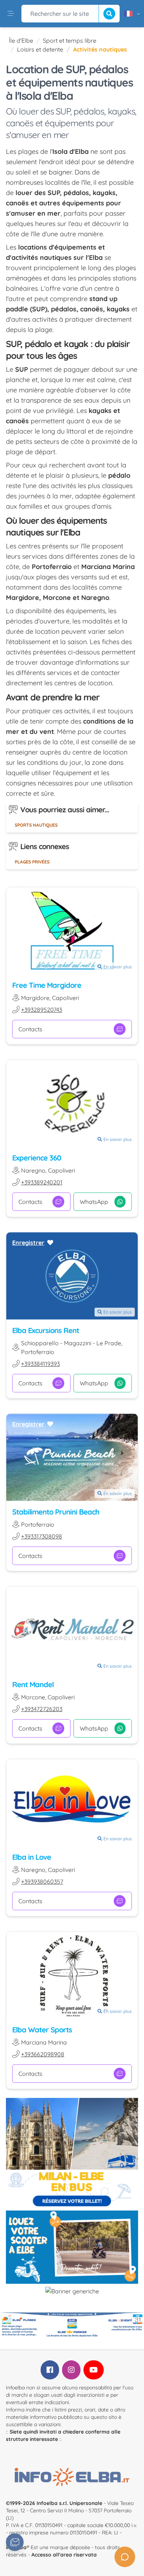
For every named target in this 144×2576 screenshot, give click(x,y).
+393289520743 (42, 1010)
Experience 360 (37, 1158)
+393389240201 (42, 1182)
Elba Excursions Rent (46, 1330)
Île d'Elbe (21, 40)
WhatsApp (94, 1202)
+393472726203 (42, 1709)
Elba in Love (32, 1857)
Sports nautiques (36, 825)
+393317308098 (42, 1536)
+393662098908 (43, 2054)
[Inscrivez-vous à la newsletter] (15, 2542)
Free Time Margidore (47, 985)
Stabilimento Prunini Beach (56, 1512)
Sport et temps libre (70, 40)
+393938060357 (42, 1881)
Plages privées (32, 862)
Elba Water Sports (42, 2030)
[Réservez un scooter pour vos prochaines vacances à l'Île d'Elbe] (72, 2247)
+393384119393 (40, 1364)
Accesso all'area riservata (64, 2555)
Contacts (30, 1029)
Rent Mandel (33, 1684)
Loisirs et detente (40, 49)
